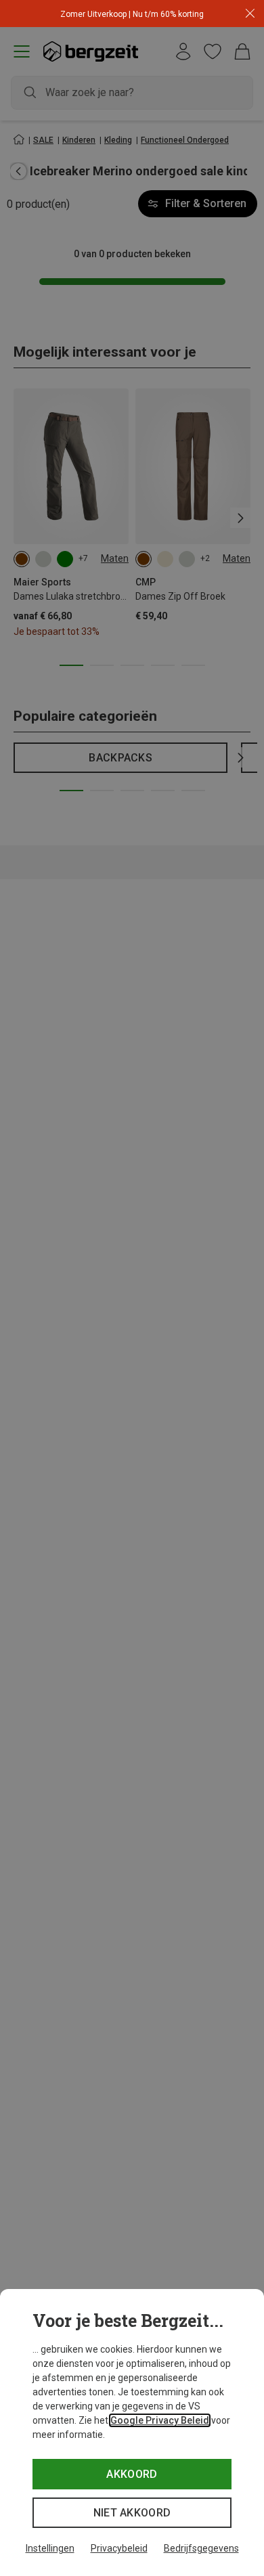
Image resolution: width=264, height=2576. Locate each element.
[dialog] (132, 2433)
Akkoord (132, 2474)
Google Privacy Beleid (160, 2420)
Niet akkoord (132, 2513)
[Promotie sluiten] (250, 14)
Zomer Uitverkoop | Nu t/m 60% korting (132, 14)
